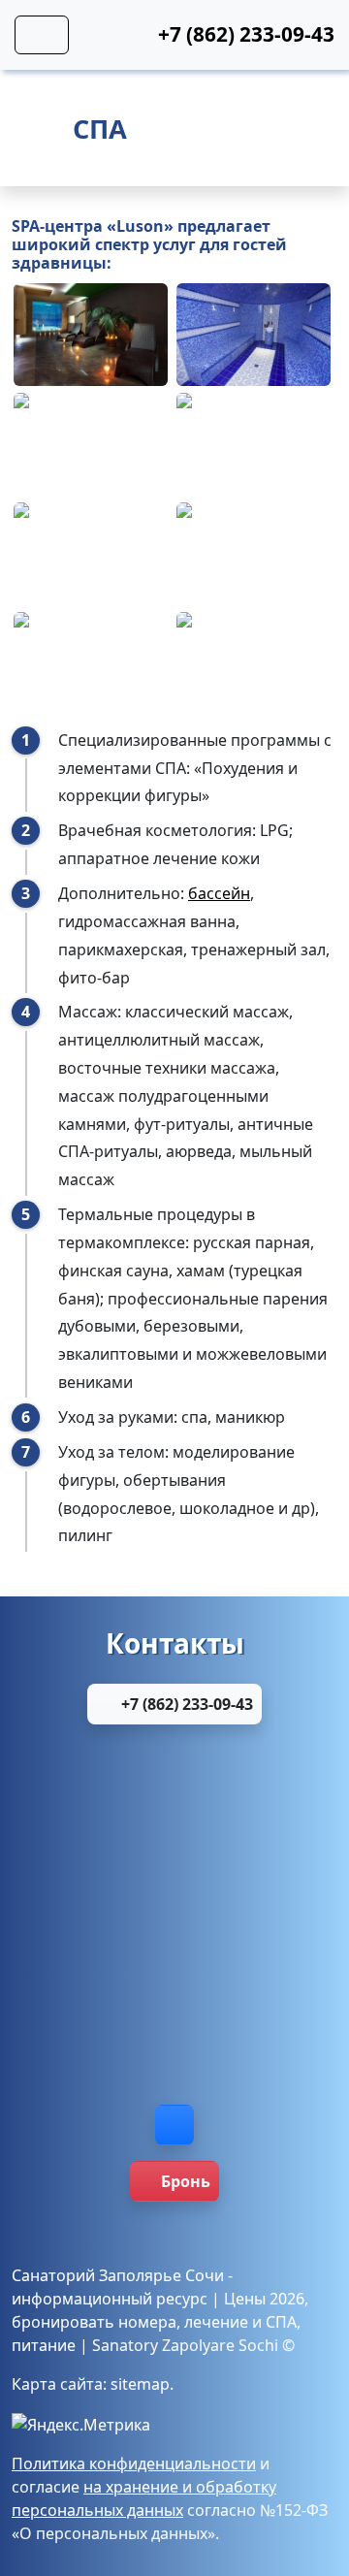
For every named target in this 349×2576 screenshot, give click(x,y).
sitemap (140, 2384)
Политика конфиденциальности (134, 2463)
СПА (281, 2322)
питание (44, 2345)
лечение (216, 2322)
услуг (174, 244)
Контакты (175, 1643)
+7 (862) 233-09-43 (185, 1704)
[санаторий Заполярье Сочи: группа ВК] (174, 2125)
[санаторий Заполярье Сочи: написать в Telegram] (174, 1960)
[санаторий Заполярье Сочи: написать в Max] (174, 1869)
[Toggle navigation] (42, 35)
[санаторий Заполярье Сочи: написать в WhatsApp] (174, 1778)
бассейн (219, 893)
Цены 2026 (264, 2299)
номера (147, 2322)
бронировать (63, 2322)
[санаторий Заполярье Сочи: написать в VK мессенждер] (174, 2051)
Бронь (186, 2181)
